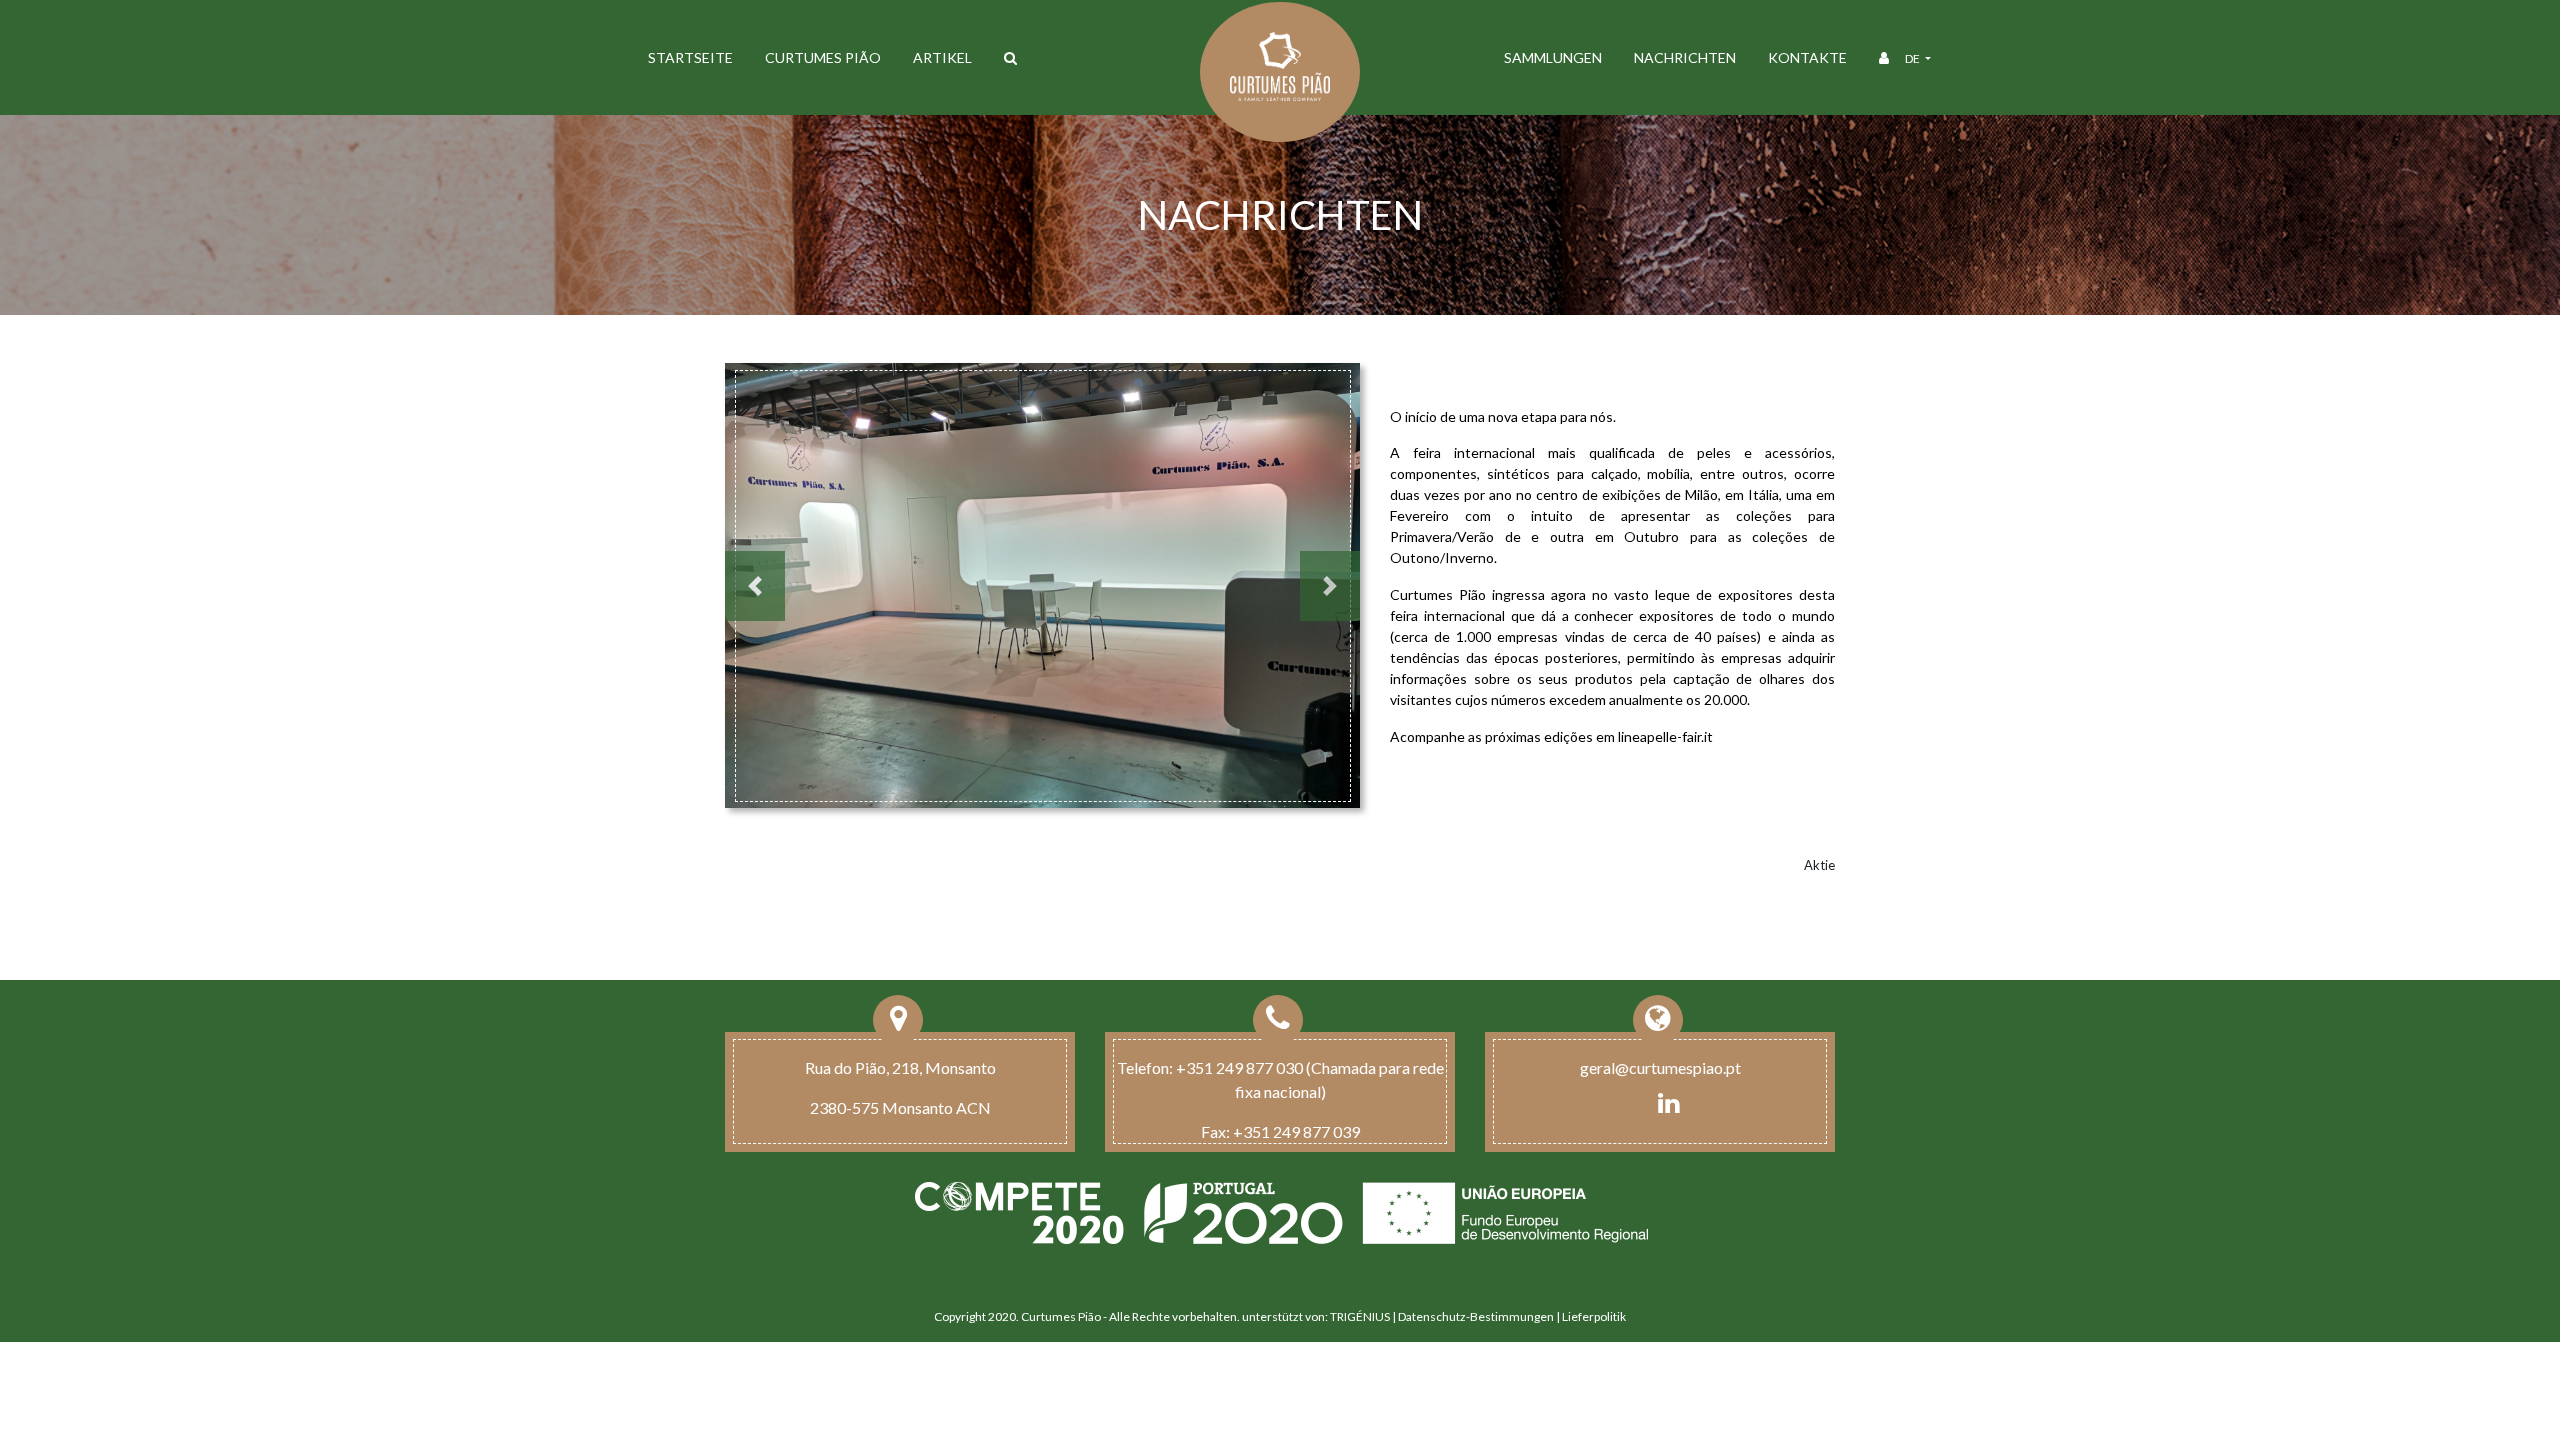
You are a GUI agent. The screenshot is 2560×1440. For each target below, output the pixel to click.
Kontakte (1807, 57)
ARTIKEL (942, 57)
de (1913, 58)
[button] (755, 586)
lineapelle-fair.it (1665, 736)
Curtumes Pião (823, 57)
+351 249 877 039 (1296, 1131)
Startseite (690, 57)
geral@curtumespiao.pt (1660, 1067)
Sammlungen (1553, 57)
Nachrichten (1685, 57)
